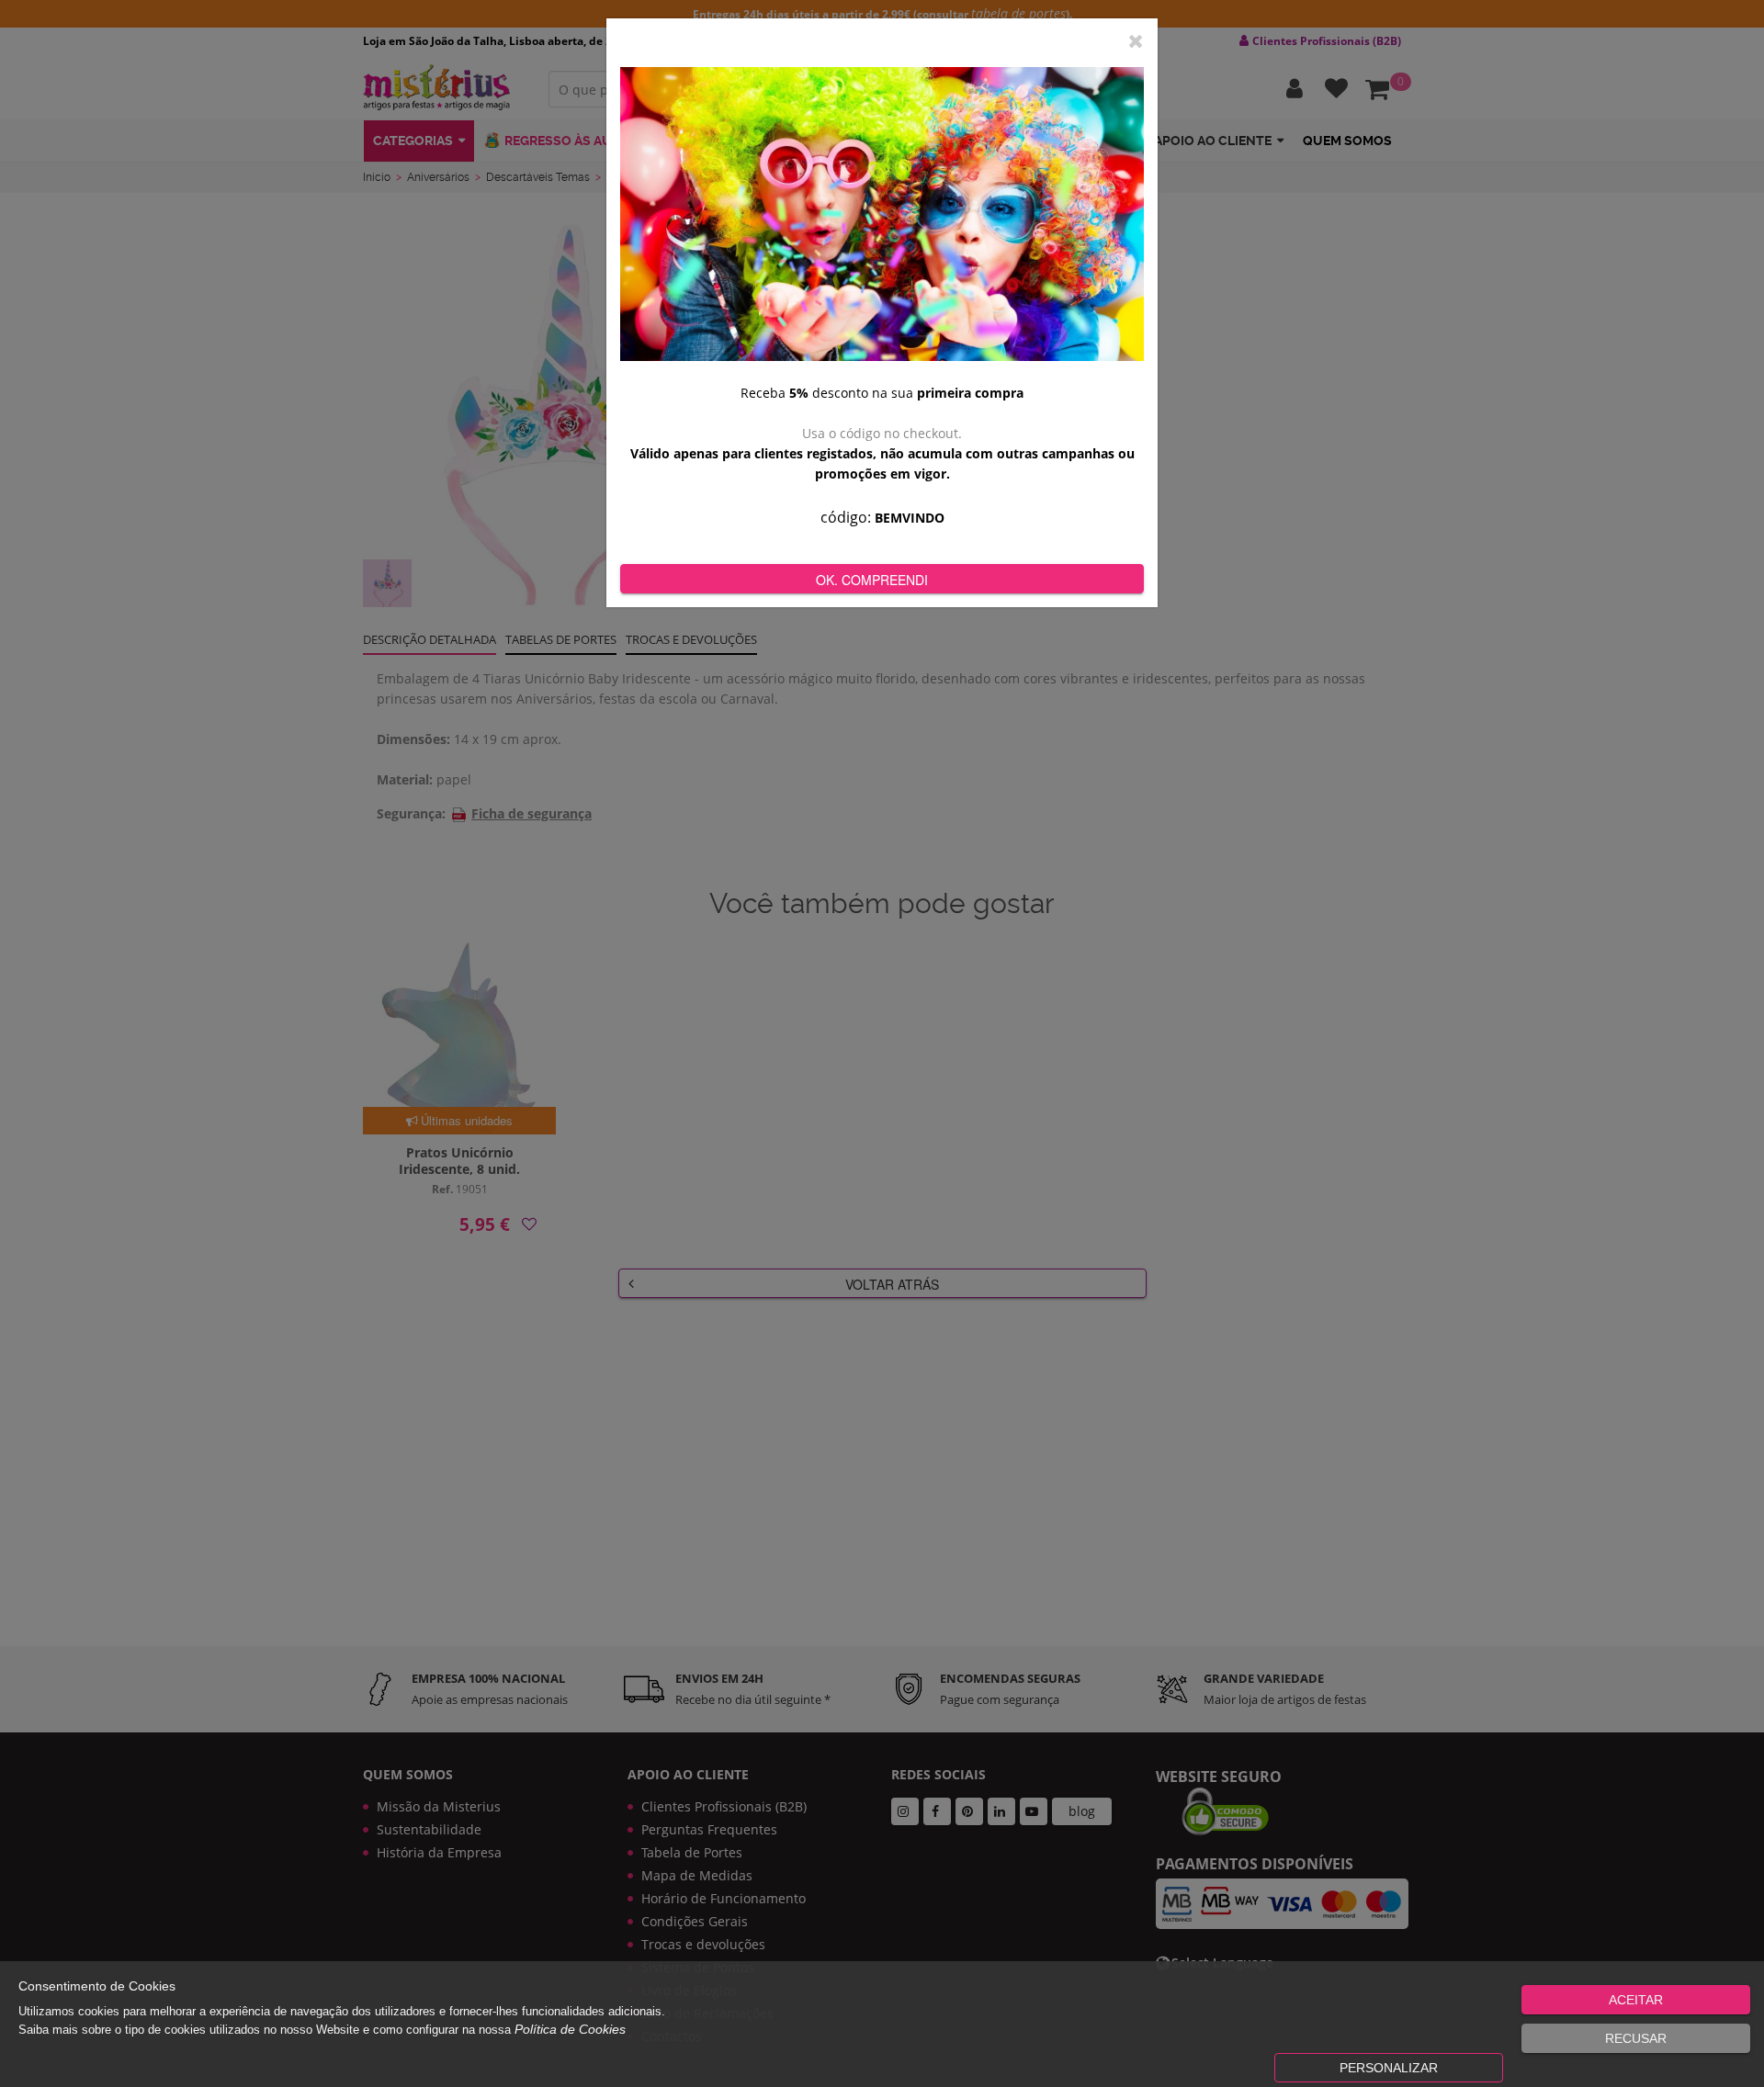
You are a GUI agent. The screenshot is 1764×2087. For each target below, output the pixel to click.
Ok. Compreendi (872, 580)
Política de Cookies (570, 2029)
